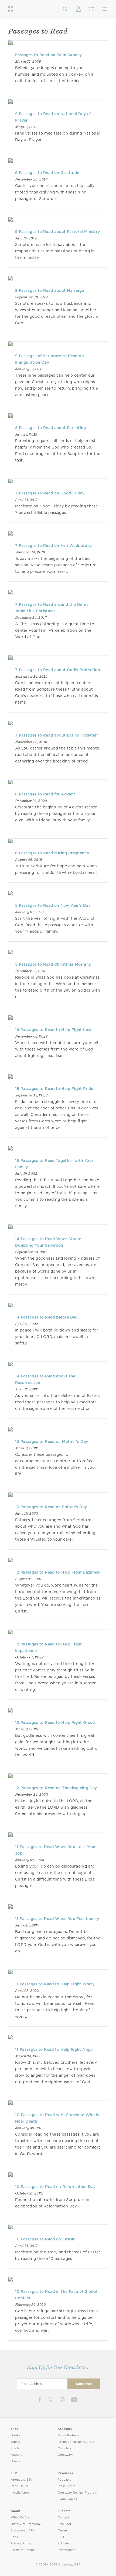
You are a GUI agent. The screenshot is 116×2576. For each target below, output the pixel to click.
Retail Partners (69, 2435)
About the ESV (22, 2480)
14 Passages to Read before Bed (46, 1317)
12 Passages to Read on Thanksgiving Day (56, 1788)
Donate (16, 2461)
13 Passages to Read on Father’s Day (51, 1507)
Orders (63, 2530)
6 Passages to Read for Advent (45, 794)
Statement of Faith (25, 2530)
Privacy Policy (21, 2543)
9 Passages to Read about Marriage (50, 290)
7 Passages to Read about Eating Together (57, 735)
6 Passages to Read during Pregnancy (52, 853)
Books (16, 2435)
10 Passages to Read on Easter (45, 2239)
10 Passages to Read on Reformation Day (55, 2187)
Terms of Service (23, 2550)
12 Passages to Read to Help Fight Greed (55, 1722)
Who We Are (20, 2518)
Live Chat (65, 2524)
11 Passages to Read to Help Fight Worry (55, 1984)
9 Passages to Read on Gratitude (47, 173)
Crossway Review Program (78, 2493)
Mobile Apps (20, 2493)
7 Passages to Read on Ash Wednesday (53, 546)
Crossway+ (66, 2455)
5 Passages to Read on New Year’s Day (53, 905)
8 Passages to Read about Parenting (51, 428)
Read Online (20, 2486)
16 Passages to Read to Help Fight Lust (54, 1030)
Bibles (15, 2442)
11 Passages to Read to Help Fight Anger (55, 2049)
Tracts (15, 2448)
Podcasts (64, 2480)
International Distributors (76, 2442)
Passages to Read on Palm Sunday (49, 55)
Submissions (67, 2543)
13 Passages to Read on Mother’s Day (52, 1441)
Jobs (14, 2537)
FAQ (61, 2537)
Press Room (66, 2486)
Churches (64, 2448)
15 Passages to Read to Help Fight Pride (54, 1089)
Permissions (66, 2550)
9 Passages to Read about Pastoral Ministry (57, 232)
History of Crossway (26, 2524)
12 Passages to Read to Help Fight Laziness (58, 1572)
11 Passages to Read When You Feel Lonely (57, 1919)
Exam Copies (67, 2499)
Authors (16, 2455)
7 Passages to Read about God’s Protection (58, 670)
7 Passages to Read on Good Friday (50, 493)
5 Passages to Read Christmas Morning (53, 964)
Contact (64, 2518)
